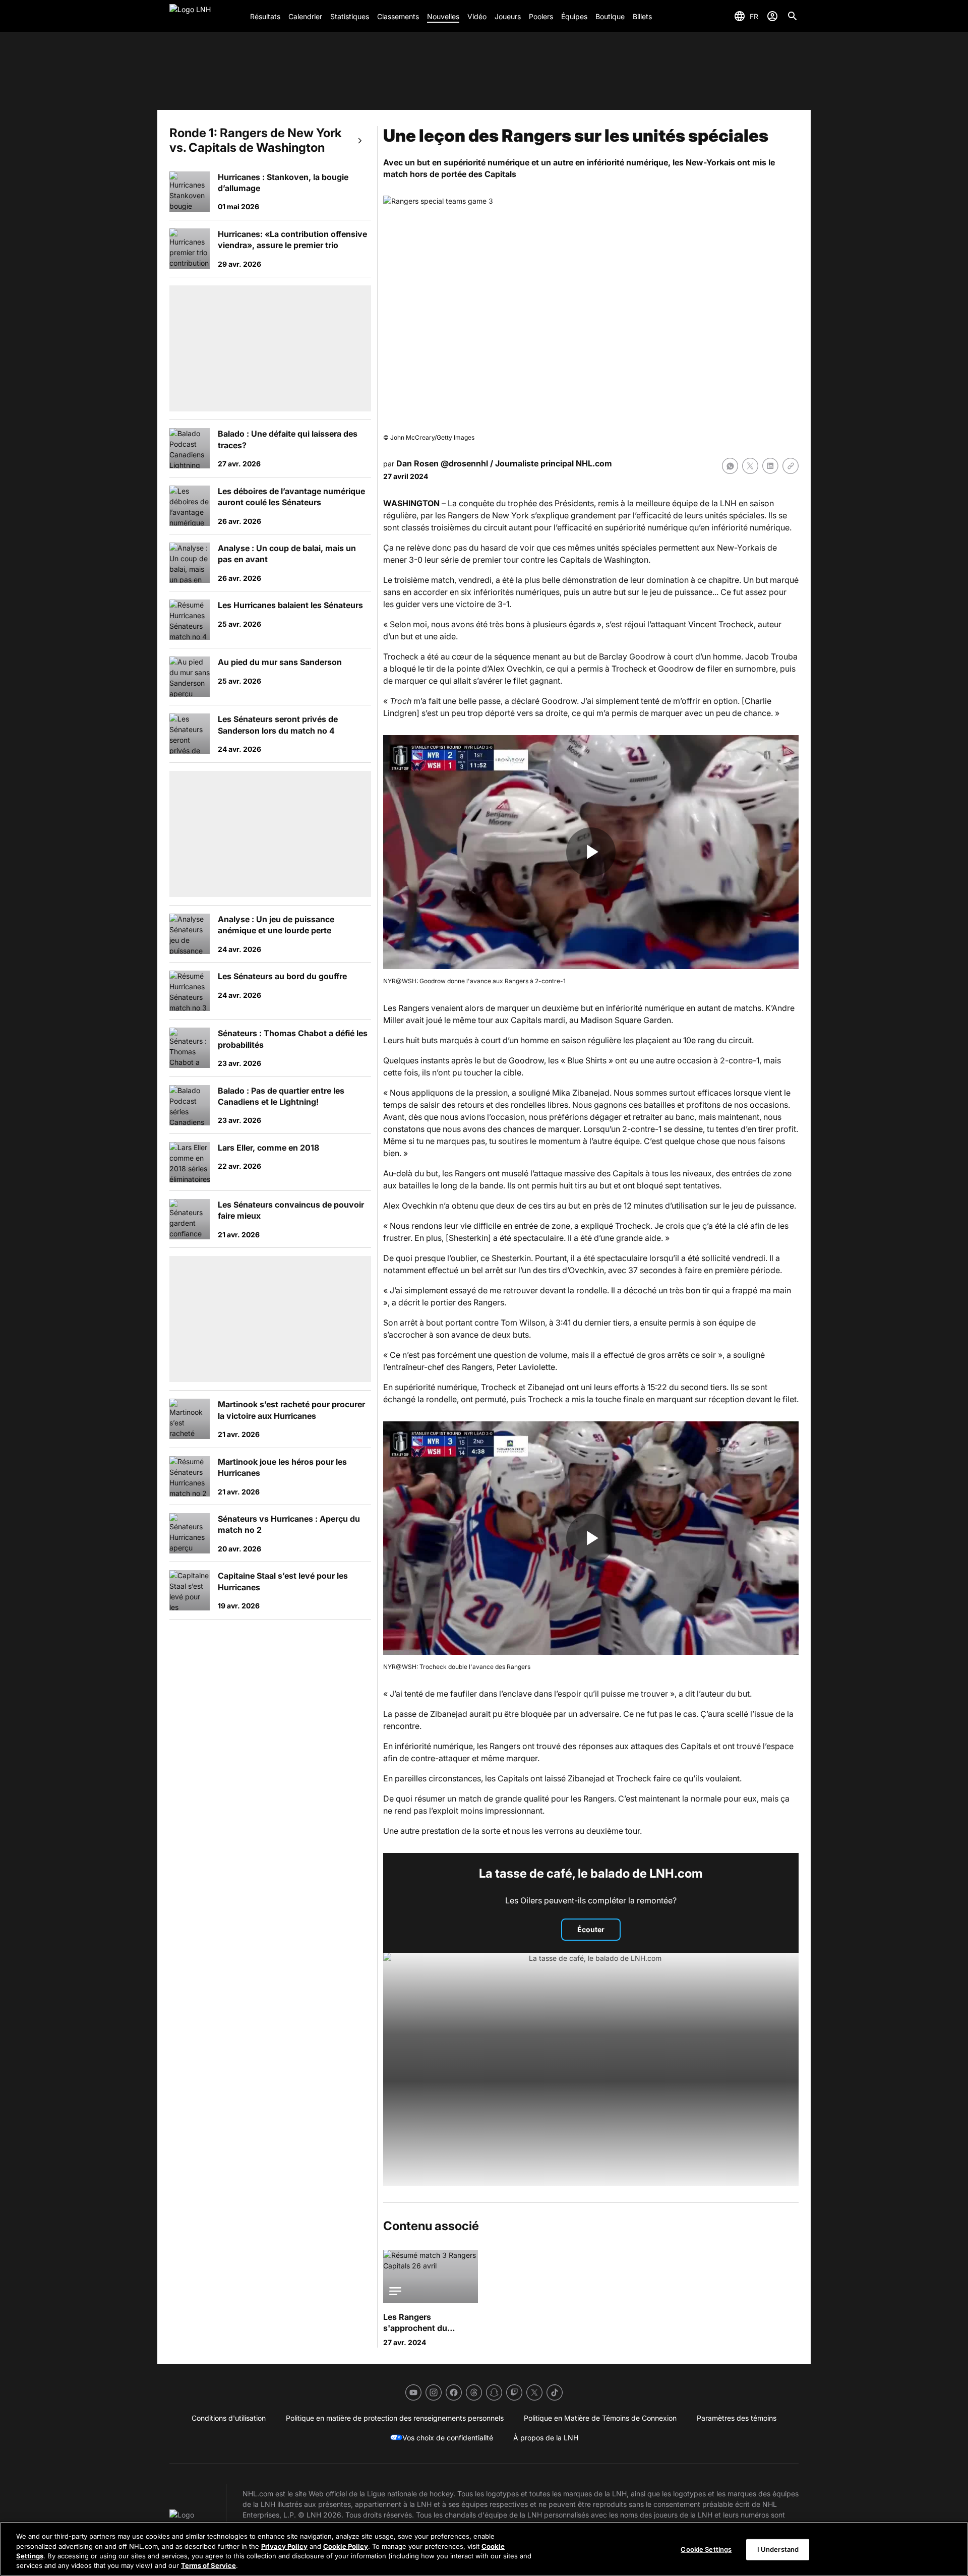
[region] (484, 2549)
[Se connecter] (772, 16)
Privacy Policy (284, 2546)
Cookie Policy (346, 2546)
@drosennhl (464, 463)
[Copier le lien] (791, 466)
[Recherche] (793, 16)
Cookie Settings (706, 2549)
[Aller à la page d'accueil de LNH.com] (206, 16)
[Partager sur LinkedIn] (770, 466)
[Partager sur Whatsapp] (730, 466)
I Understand (778, 2549)
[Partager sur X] (750, 466)
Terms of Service (208, 2565)
